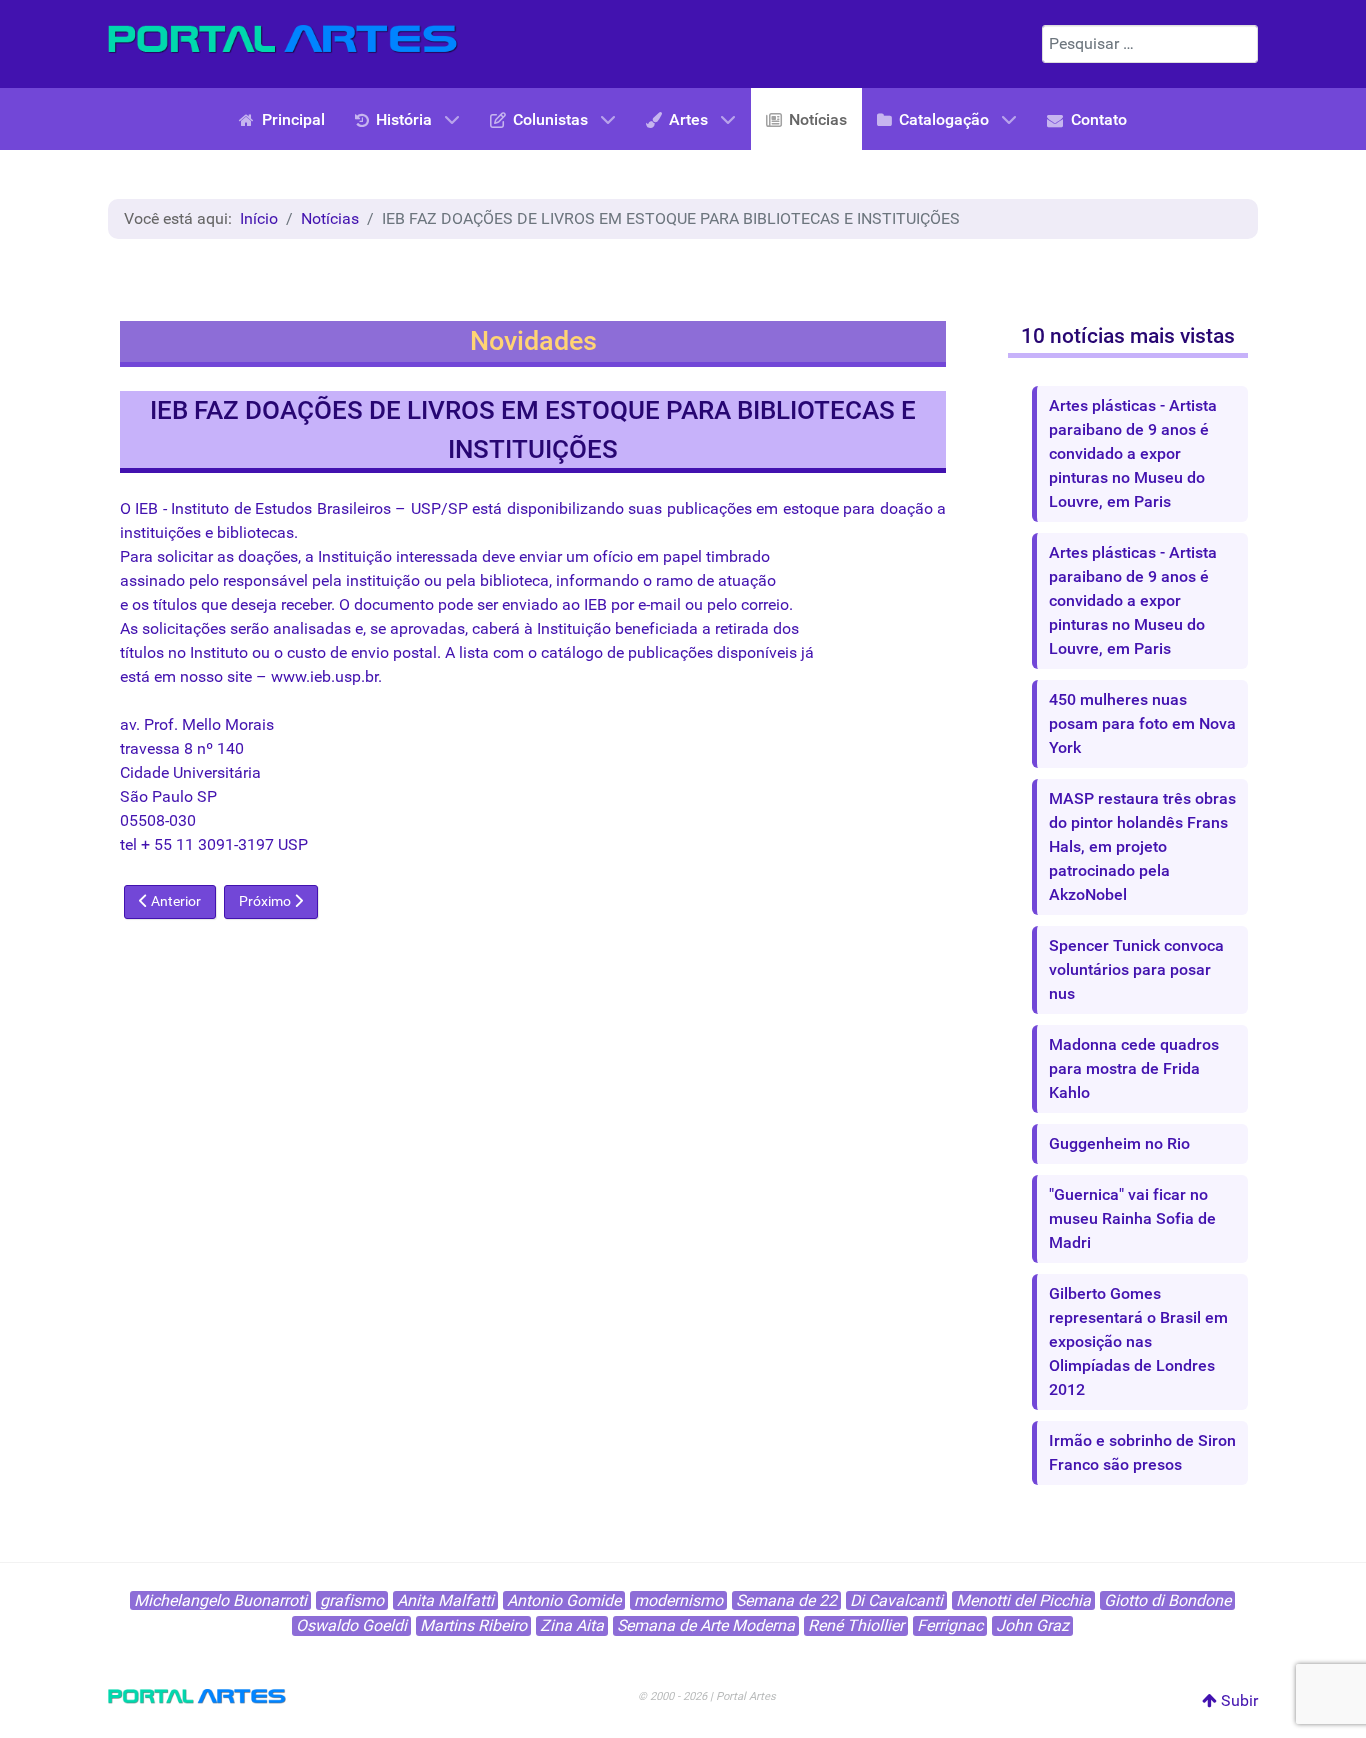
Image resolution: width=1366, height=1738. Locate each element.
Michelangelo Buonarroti (220, 1600)
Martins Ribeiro (473, 1625)
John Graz (1032, 1625)
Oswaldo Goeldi (351, 1625)
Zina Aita (572, 1625)
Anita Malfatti (445, 1600)
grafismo (352, 1600)
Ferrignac (950, 1625)
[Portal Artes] (283, 39)
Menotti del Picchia (1023, 1600)
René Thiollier (856, 1625)
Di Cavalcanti (896, 1600)
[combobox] (1150, 44)
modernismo (678, 1600)
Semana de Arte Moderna (706, 1625)
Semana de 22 (786, 1600)
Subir (1237, 1700)
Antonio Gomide (564, 1600)
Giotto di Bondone (1167, 1600)
